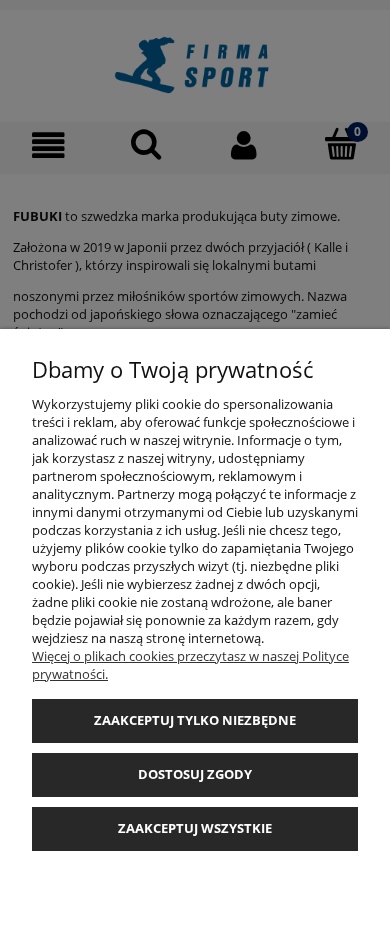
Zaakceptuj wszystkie (195, 828)
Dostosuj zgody (195, 774)
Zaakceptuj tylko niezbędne (195, 720)
